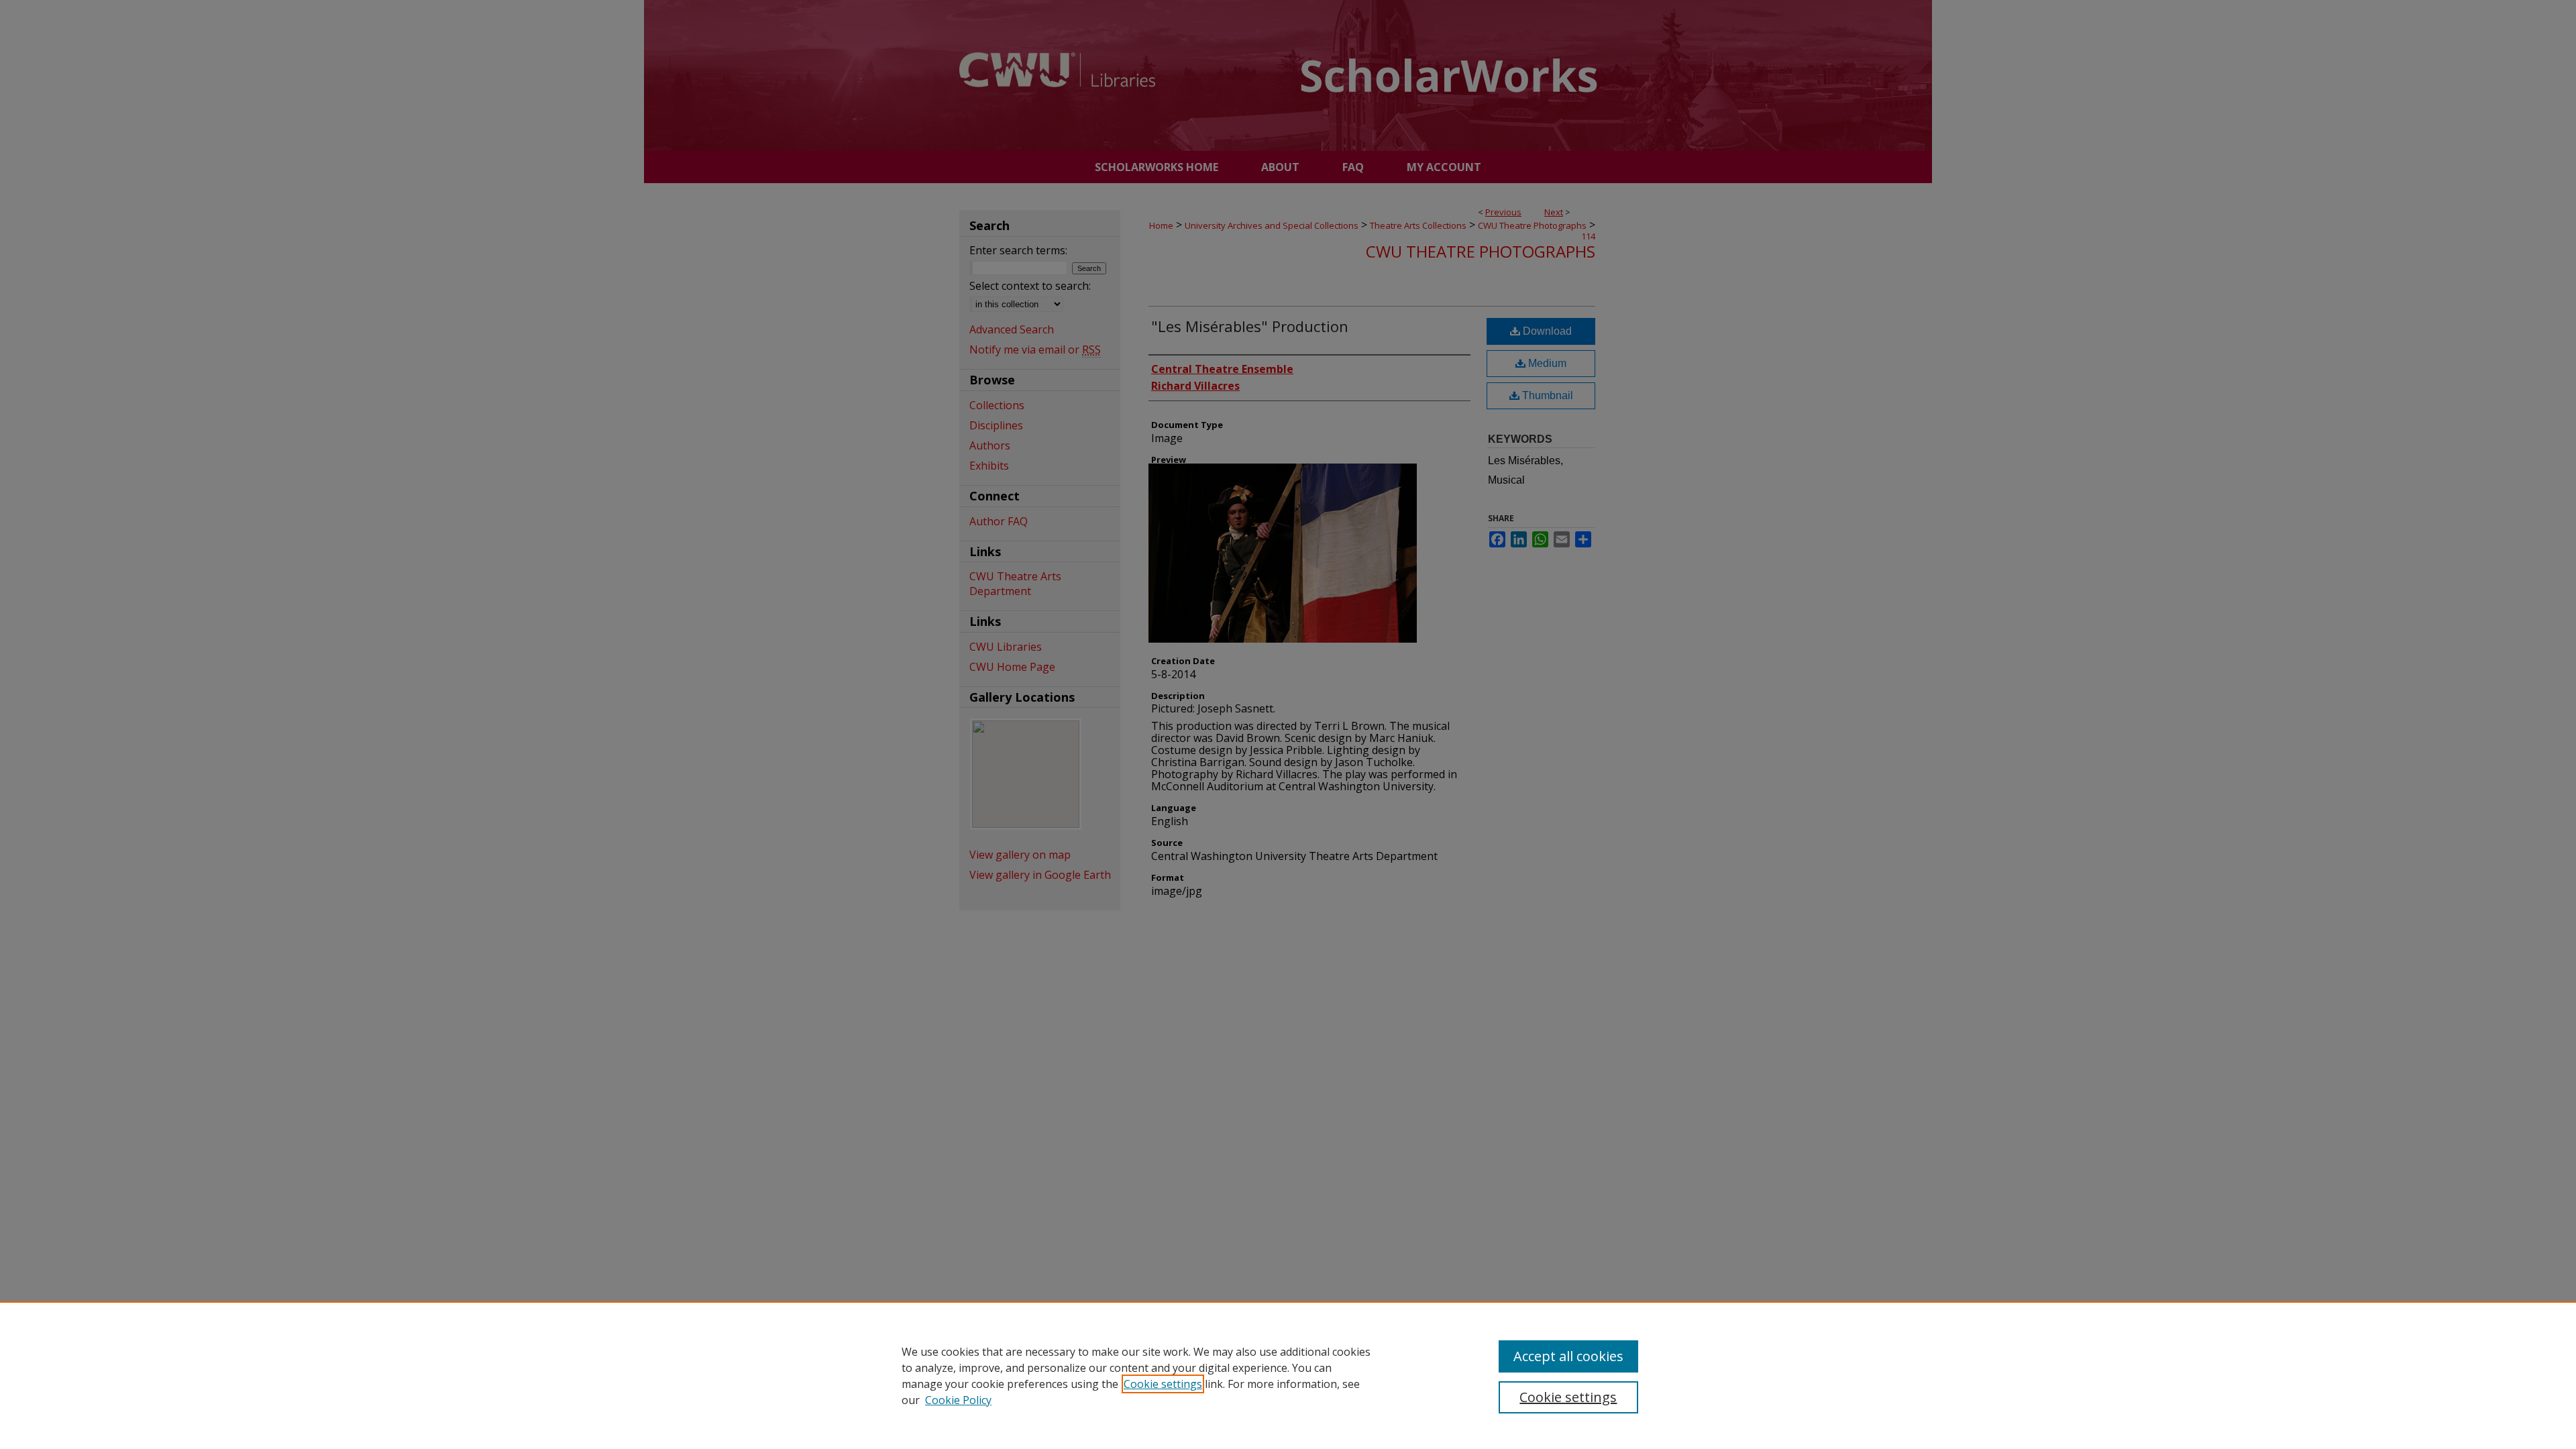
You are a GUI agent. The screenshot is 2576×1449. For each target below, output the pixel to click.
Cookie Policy (958, 1400)
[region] (1288, 1375)
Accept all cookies (1568, 1356)
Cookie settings (1163, 1384)
